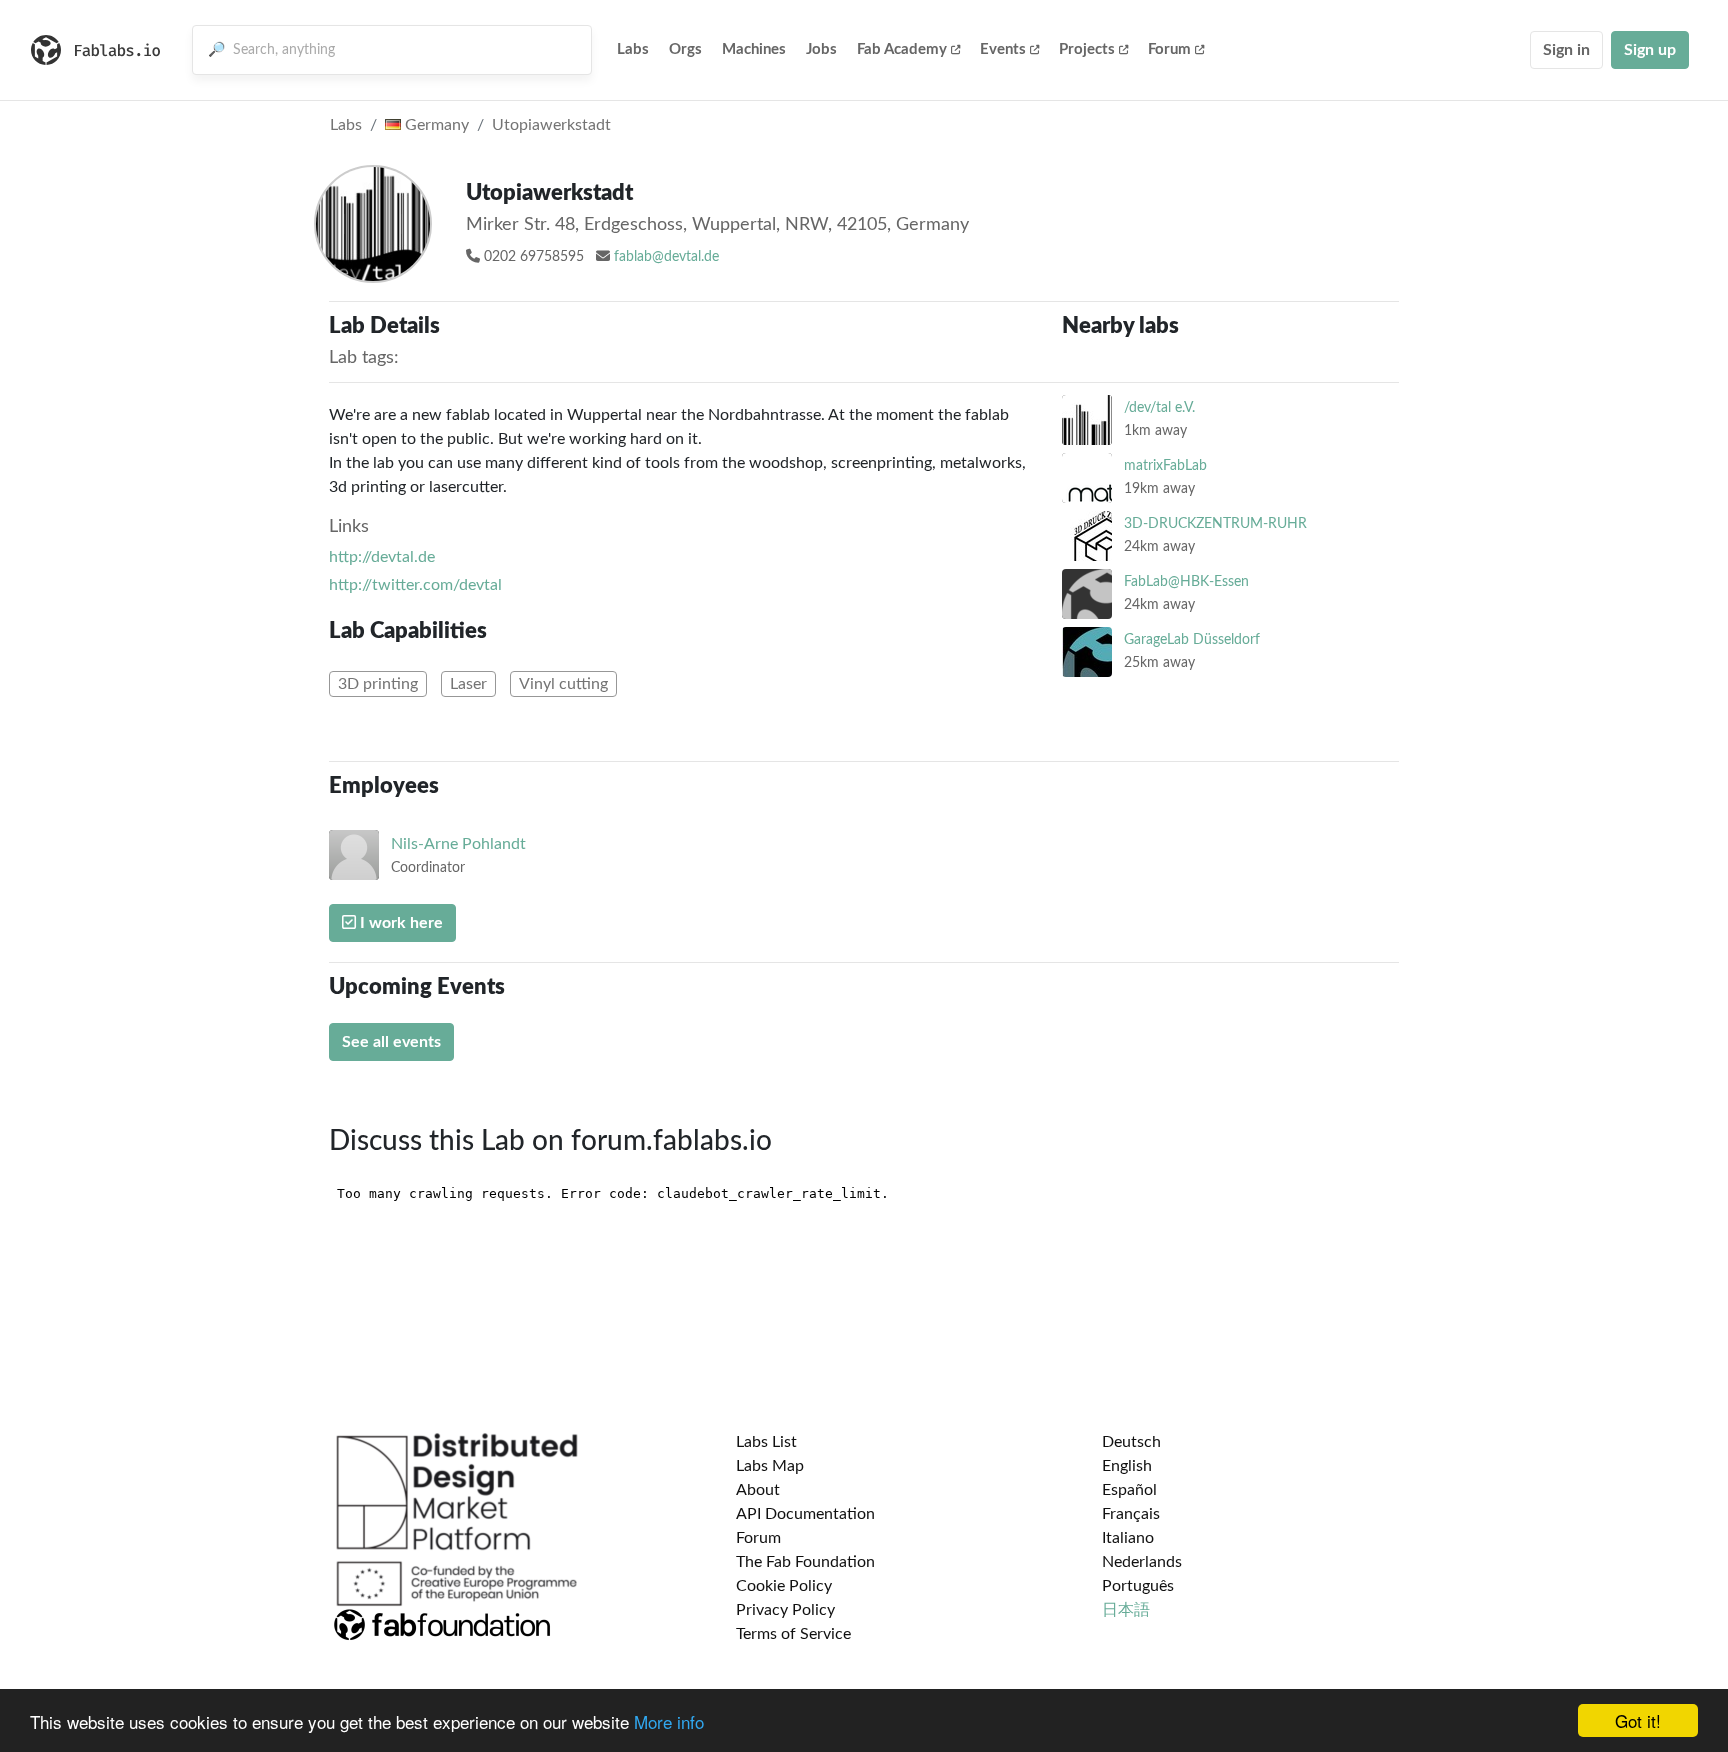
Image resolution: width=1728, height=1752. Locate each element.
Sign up (1650, 50)
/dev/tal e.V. (1159, 407)
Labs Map (770, 1466)
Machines (754, 49)
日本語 (1126, 1610)
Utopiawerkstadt (551, 125)
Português (1138, 1586)
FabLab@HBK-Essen (1186, 581)
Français (1131, 1514)
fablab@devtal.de (666, 257)
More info (669, 1721)
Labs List (766, 1442)
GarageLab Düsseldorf (1192, 639)
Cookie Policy (784, 1586)
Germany (435, 125)
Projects (1087, 49)
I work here (399, 923)
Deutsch (1131, 1442)
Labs (633, 49)
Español (1129, 1490)
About (758, 1490)
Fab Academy (902, 49)
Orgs (685, 49)
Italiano (1128, 1538)
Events (1003, 49)
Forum (1169, 49)
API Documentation (805, 1514)
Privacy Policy (785, 1610)
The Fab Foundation (805, 1562)
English (1127, 1466)
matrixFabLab (1165, 465)
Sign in (1566, 50)
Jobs (821, 49)
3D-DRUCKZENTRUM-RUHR (1215, 523)
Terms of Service (793, 1634)
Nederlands (1142, 1562)
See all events (391, 1042)
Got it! (1638, 1720)
